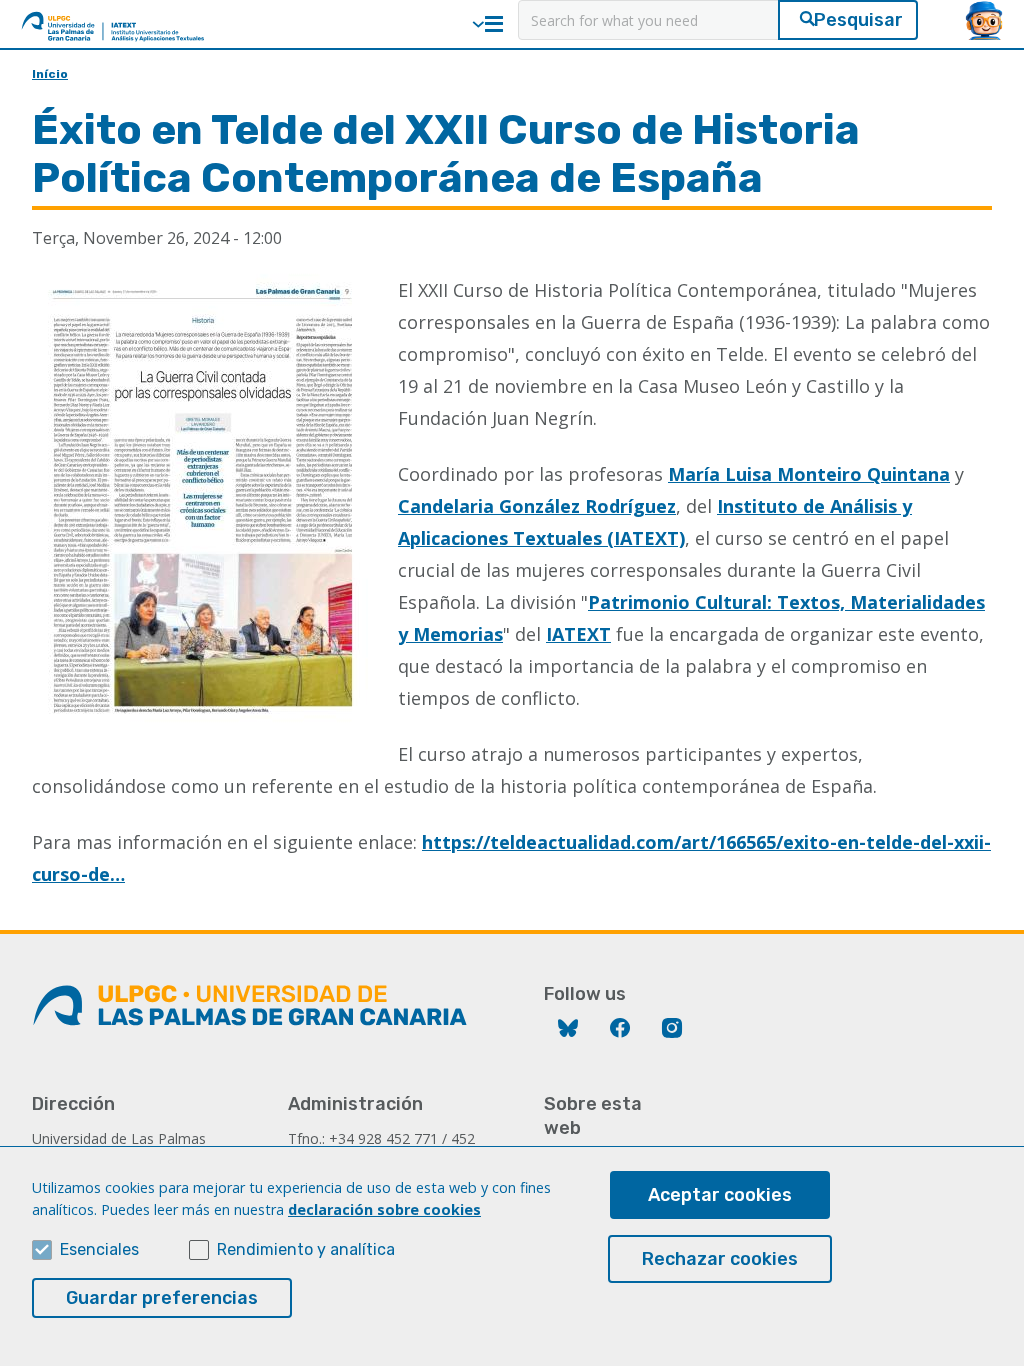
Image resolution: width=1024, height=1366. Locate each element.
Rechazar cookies (720, 1259)
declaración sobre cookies (384, 1209)
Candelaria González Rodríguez (537, 506)
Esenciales (99, 1249)
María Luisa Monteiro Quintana (809, 474)
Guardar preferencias (162, 1298)
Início (50, 74)
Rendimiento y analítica (306, 1249)
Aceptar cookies (720, 1195)
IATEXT (578, 634)
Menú (494, 24)
